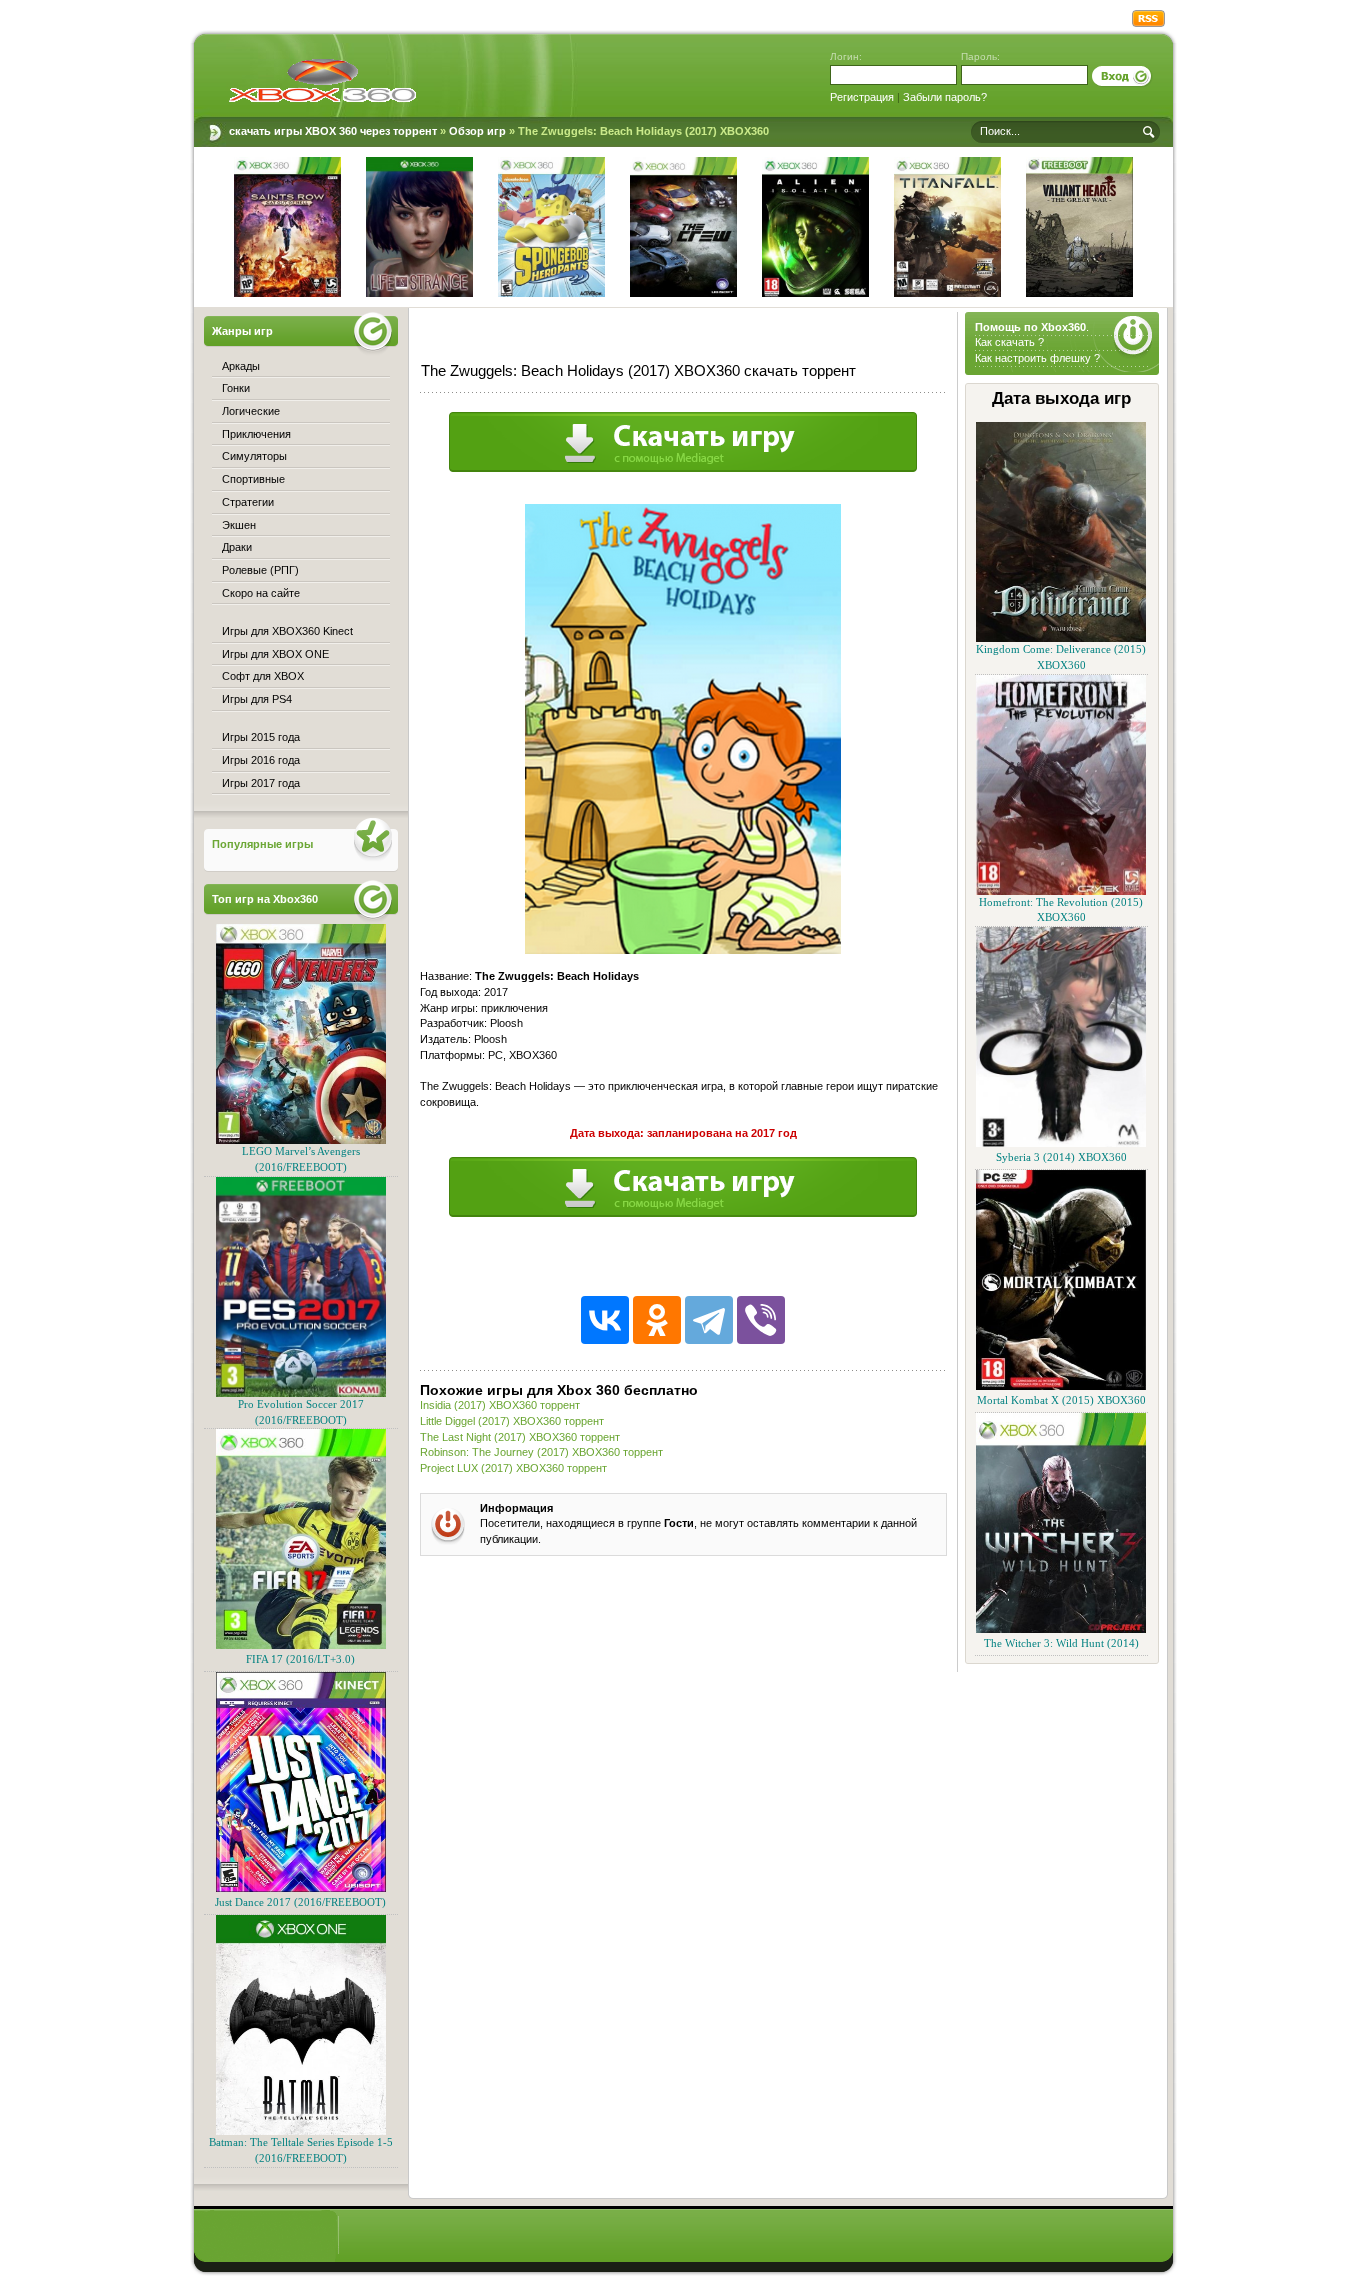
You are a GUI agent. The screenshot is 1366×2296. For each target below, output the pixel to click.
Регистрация (862, 97)
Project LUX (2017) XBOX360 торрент (513, 1468)
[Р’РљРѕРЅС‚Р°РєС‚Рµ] (605, 1320)
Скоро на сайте (261, 593)
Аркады (241, 366)
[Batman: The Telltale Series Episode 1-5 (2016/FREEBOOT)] (301, 2131)
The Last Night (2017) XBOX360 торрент (520, 1437)
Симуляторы (254, 456)
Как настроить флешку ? (1037, 358)
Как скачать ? (1009, 342)
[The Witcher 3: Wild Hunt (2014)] (1061, 1629)
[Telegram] (709, 1320)
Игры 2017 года (261, 783)
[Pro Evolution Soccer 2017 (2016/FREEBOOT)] (301, 1393)
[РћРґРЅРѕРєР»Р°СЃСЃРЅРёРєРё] (657, 1320)
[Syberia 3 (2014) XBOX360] (1061, 1143)
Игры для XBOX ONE (275, 654)
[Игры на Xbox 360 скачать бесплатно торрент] (322, 80)
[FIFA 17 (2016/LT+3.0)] (301, 1645)
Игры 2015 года (261, 737)
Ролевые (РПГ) (260, 570)
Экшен (239, 525)
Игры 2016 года (261, 760)
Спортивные (253, 479)
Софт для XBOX (263, 676)
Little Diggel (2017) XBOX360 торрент (512, 1421)
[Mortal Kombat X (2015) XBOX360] (1061, 1386)
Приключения (256, 434)
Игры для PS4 (257, 699)
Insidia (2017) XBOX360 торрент (500, 1405)
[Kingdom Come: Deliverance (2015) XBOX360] (1061, 638)
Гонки (236, 388)
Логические (251, 411)
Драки (237, 547)
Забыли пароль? (945, 97)
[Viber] (761, 1320)
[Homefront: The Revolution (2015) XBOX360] (1061, 891)
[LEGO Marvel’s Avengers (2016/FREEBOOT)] (301, 1140)
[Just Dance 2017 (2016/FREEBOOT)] (301, 1888)
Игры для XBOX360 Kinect (287, 631)
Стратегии (248, 502)
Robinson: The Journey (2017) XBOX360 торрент (541, 1452)
